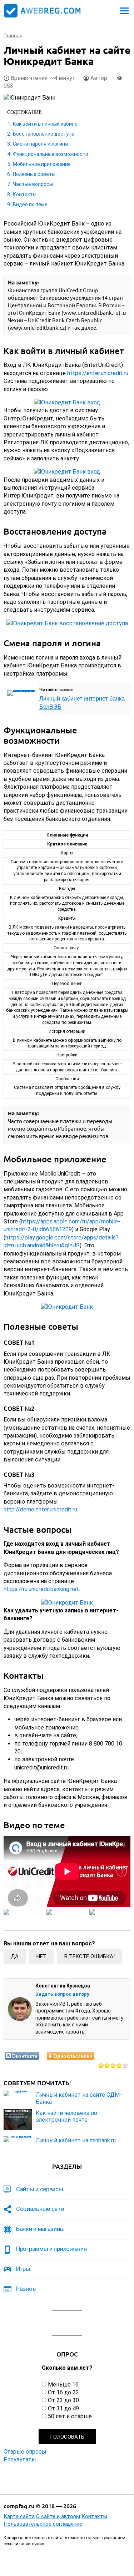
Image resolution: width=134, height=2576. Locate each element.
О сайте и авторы (58, 2516)
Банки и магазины (40, 2229)
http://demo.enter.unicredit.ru (40, 1509)
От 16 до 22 (63, 2392)
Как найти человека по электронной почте (66, 2116)
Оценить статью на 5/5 (126, 2065)
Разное (26, 2289)
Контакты (25, 195)
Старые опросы (25, 2452)
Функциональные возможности (51, 154)
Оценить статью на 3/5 (113, 2065)
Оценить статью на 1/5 (101, 2065)
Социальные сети (40, 2209)
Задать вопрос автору (62, 1994)
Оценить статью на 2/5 (107, 2065)
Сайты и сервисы (40, 2189)
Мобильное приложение (42, 164)
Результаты (20, 2459)
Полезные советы (34, 174)
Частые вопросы (33, 184)
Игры (23, 2269)
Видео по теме (30, 204)
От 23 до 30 (63, 2400)
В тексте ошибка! (90, 1956)
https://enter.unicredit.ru (98, 373)
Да (15, 1956)
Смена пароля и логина (40, 144)
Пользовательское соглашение (43, 2524)
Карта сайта (19, 2516)
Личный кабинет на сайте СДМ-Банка (79, 2098)
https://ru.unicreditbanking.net (41, 1589)
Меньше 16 (63, 2385)
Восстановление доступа (44, 134)
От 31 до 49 (63, 2408)
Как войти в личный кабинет (47, 124)
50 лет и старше (70, 2416)
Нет (41, 1956)
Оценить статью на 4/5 (120, 2065)
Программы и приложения (51, 2249)
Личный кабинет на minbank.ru (76, 2140)
